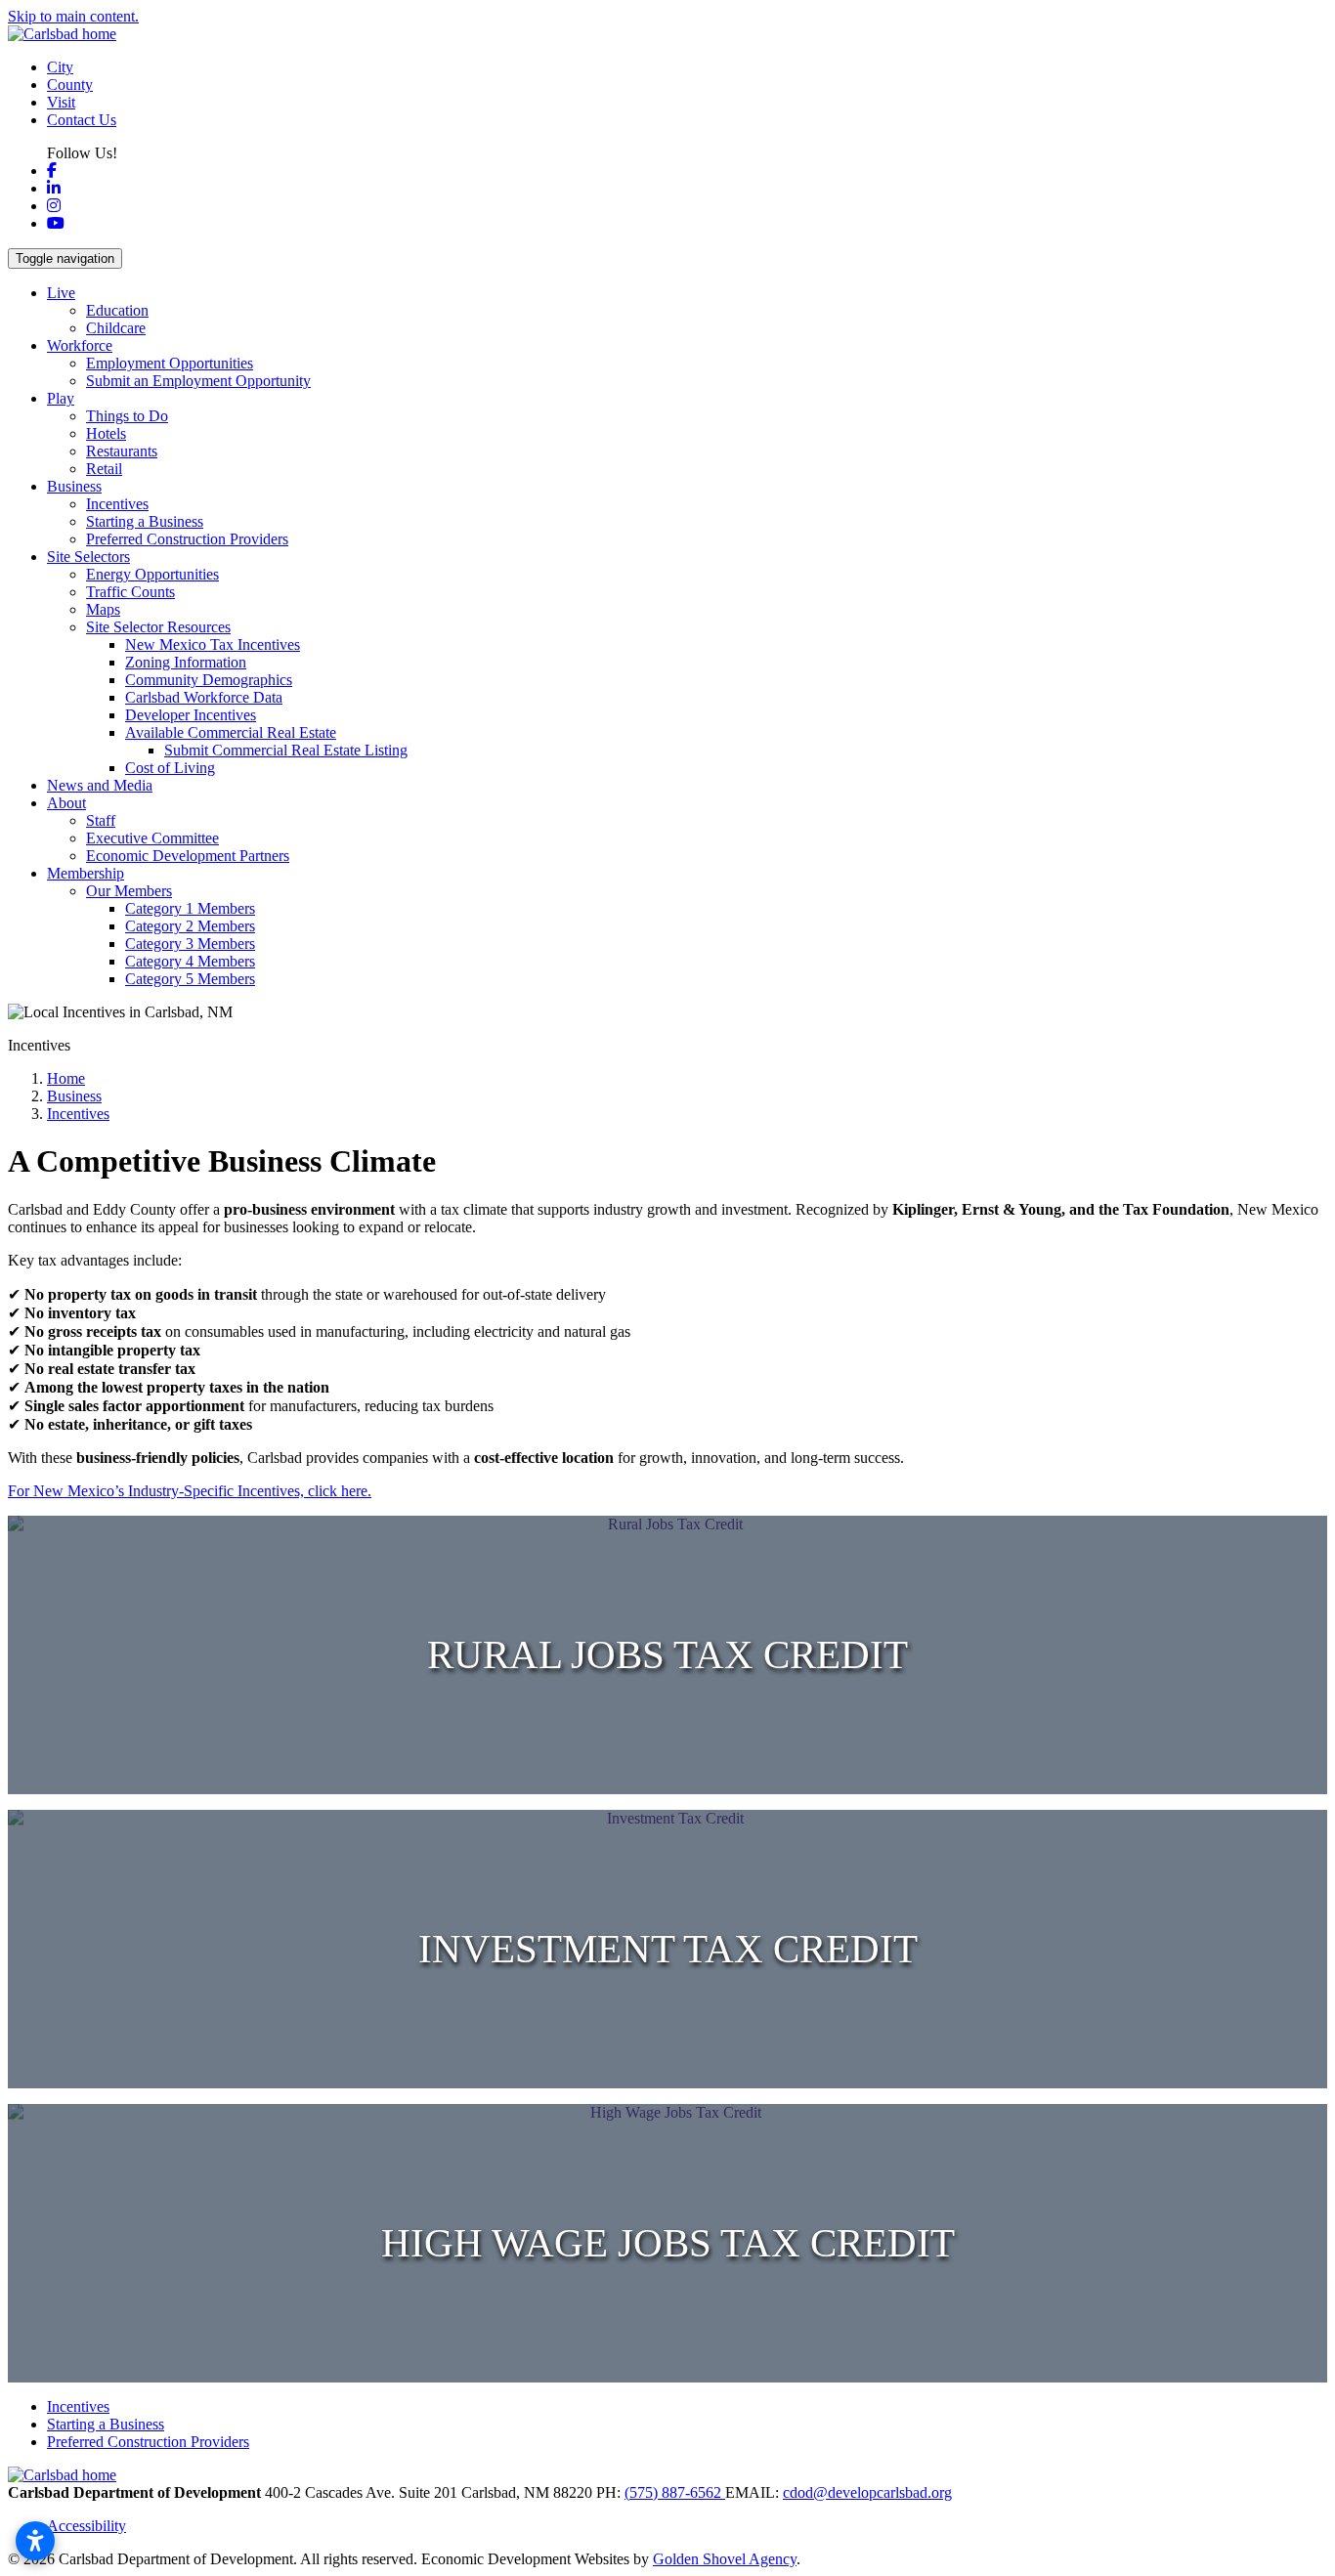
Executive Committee (152, 838)
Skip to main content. (73, 16)
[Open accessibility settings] (35, 2541)
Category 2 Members (190, 926)
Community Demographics (209, 680)
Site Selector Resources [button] (158, 627)
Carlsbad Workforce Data (204, 697)
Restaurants (122, 451)
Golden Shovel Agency (725, 2559)
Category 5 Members (190, 979)
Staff (101, 820)
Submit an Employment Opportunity (198, 381)
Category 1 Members (190, 908)
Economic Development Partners (188, 856)
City (60, 67)
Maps (103, 609)
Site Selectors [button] (88, 557)
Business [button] (74, 486)
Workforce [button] (80, 345)
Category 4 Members (190, 961)
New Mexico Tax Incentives (213, 644)
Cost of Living (170, 768)
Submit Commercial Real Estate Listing (286, 750)
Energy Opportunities (152, 574)
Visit (61, 102)
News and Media (100, 785)
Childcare (116, 328)
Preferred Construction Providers (187, 539)
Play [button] (61, 398)
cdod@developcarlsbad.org (867, 2492)
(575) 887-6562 (675, 2492)
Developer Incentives (191, 715)
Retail (104, 469)
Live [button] (61, 293)
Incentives (117, 504)
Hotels (106, 433)
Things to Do (127, 416)
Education (117, 310)
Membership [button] (86, 873)
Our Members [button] (129, 891)
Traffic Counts (130, 592)
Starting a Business (145, 521)
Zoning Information (186, 662)
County (70, 85)
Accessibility (86, 2526)
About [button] (66, 803)
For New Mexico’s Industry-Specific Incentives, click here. (190, 1491)
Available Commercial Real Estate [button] (231, 732)
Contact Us (82, 120)
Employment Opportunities (170, 363)
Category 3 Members (190, 944)
